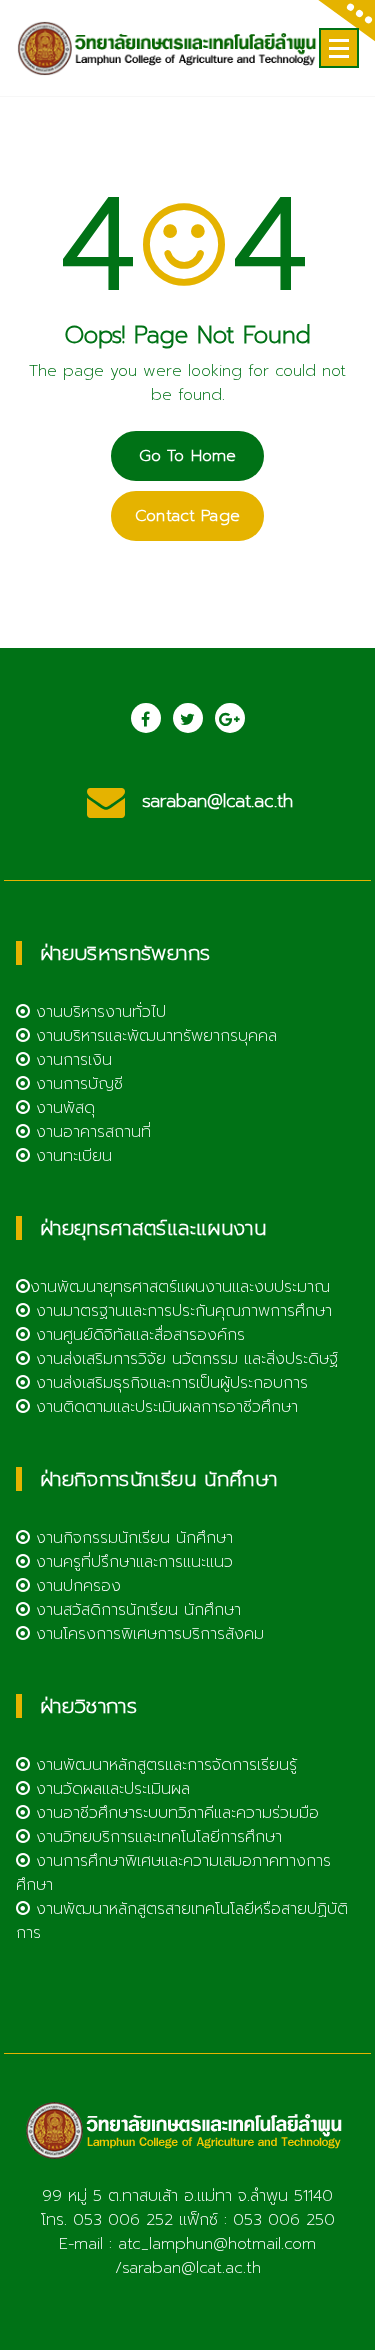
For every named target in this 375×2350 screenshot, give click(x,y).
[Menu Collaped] (339, 48)
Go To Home (188, 456)
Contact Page (187, 516)
